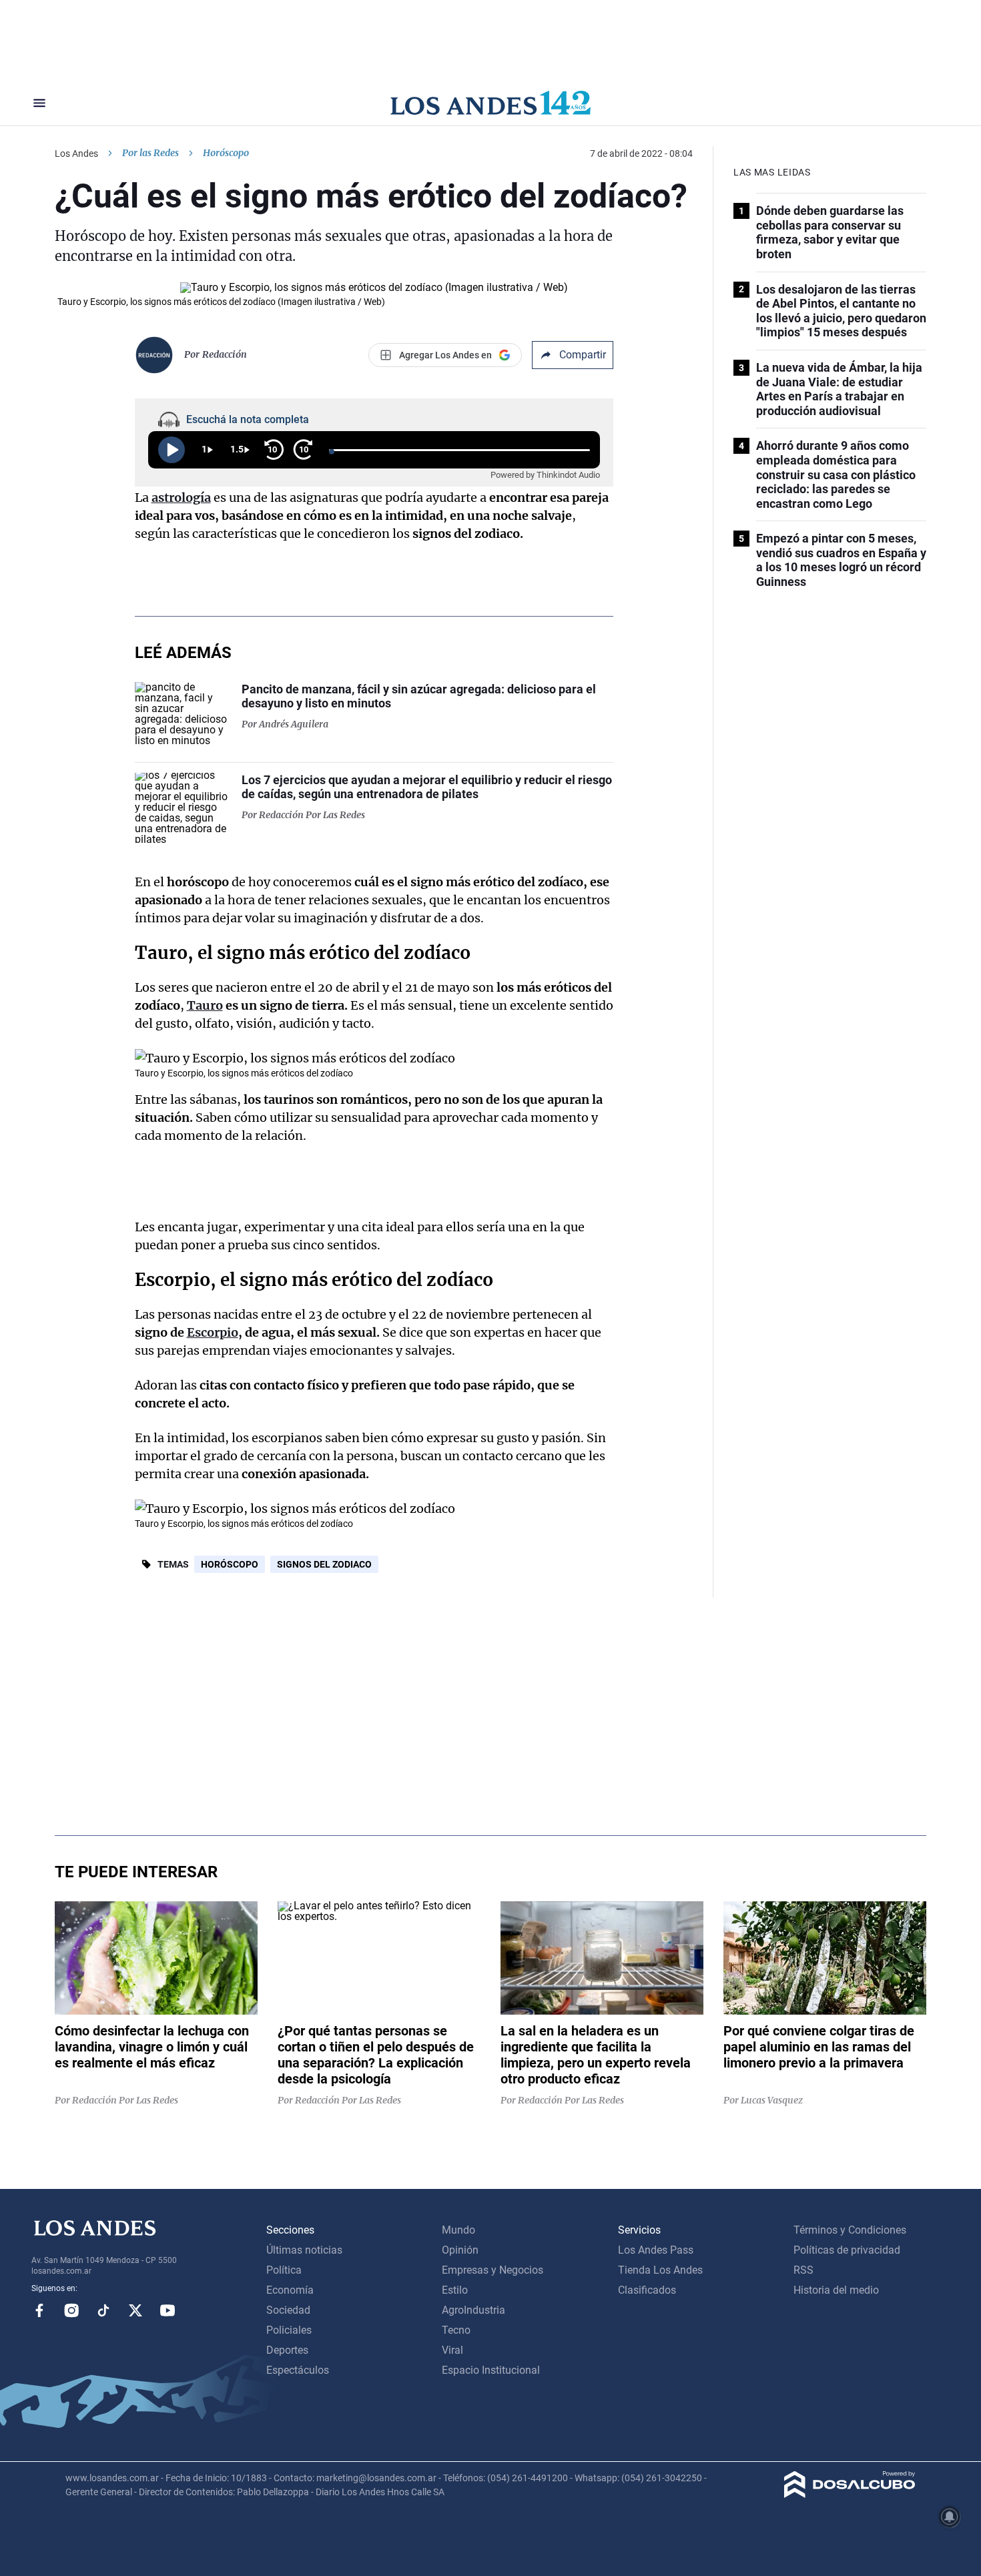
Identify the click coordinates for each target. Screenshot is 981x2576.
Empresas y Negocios (493, 2270)
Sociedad (288, 2310)
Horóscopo (230, 1564)
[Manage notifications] (950, 2517)
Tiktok (103, 2310)
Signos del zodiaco (324, 1564)
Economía (290, 2290)
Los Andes (76, 153)
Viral (452, 2350)
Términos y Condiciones (850, 2230)
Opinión (460, 2250)
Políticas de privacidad (847, 2250)
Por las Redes (150, 153)
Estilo (455, 2290)
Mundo (458, 2230)
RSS (803, 2270)
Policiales (289, 2330)
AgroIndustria (473, 2310)
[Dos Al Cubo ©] (850, 2494)
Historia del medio (836, 2290)
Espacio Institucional (491, 2370)
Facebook (39, 2310)
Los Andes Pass (656, 2250)
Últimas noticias (304, 2250)
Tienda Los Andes (660, 2270)
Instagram (71, 2310)
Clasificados (647, 2290)
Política (284, 2270)
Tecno (456, 2330)
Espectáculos (298, 2370)
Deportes (287, 2350)
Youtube (168, 2310)
